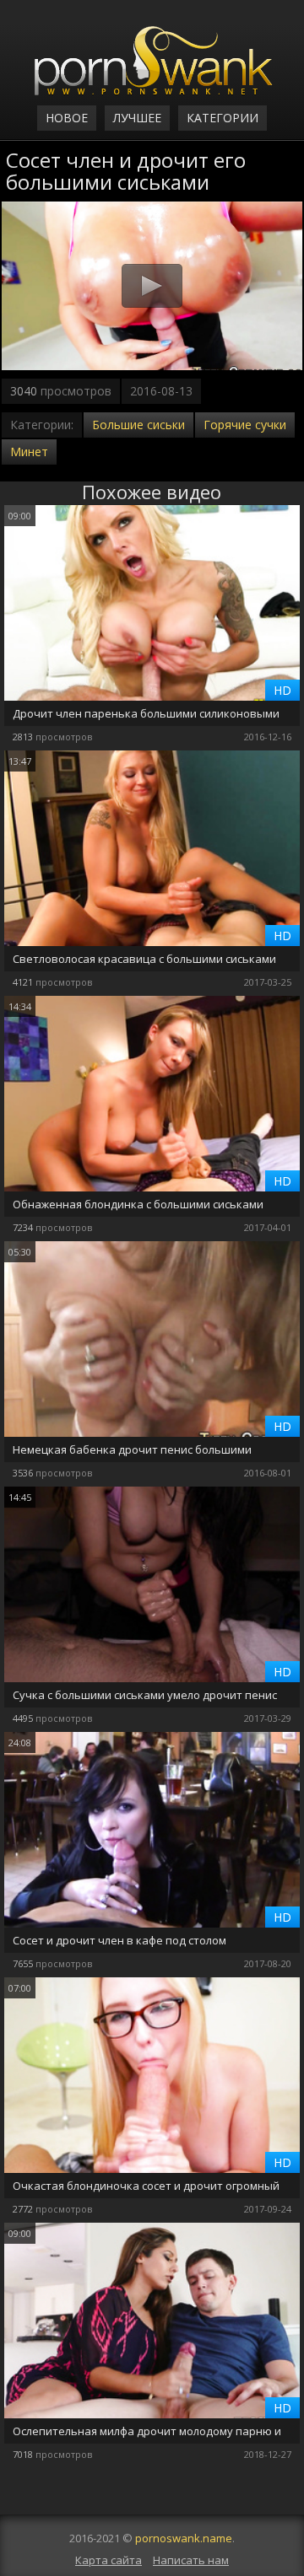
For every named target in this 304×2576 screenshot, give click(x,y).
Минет (29, 452)
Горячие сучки (245, 425)
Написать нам (191, 2560)
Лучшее (137, 118)
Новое (67, 118)
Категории (223, 118)
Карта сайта (109, 2560)
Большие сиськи (138, 425)
